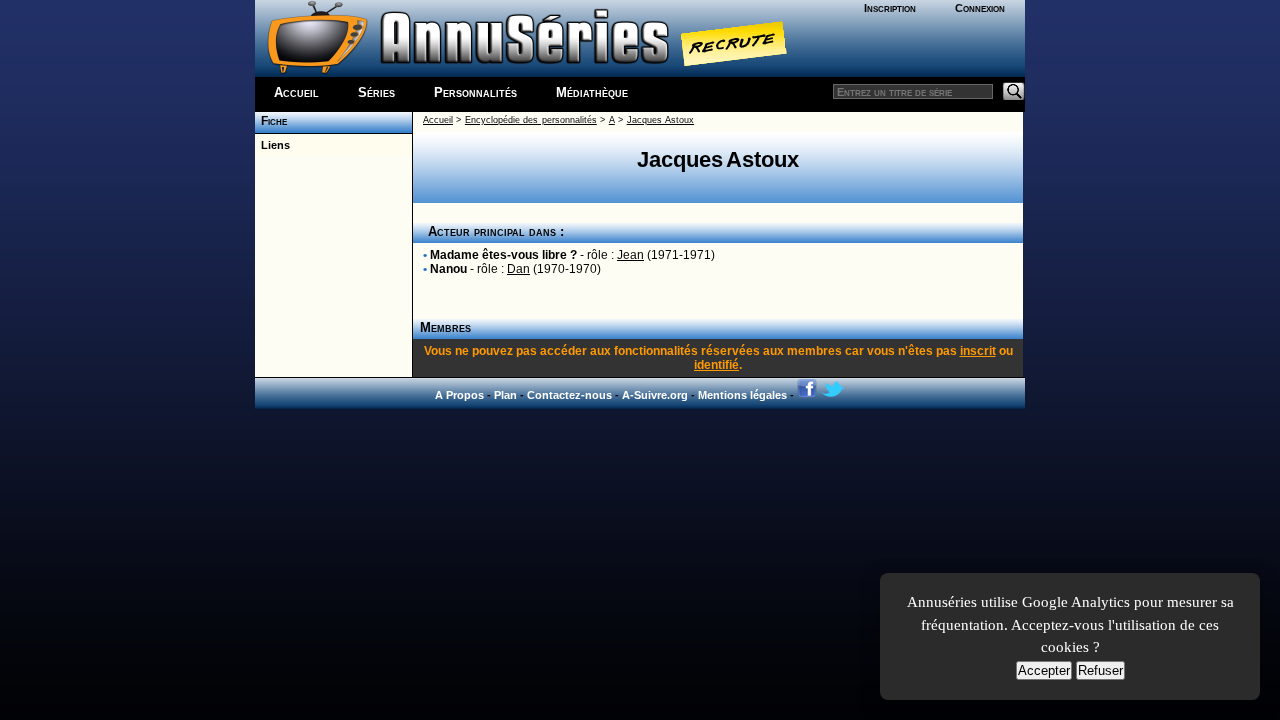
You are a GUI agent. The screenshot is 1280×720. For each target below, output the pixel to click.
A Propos (459, 395)
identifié (716, 365)
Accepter (1044, 670)
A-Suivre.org (655, 395)
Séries (376, 92)
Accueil (296, 92)
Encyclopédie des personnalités (531, 120)
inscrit (978, 351)
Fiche (271, 121)
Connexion (980, 8)
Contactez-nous (569, 395)
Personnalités (475, 92)
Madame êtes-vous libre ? (503, 255)
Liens (272, 145)
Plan (505, 395)
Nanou (448, 269)
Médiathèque (592, 92)
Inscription (890, 8)
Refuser (1100, 670)
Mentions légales (742, 395)
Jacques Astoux (660, 120)
